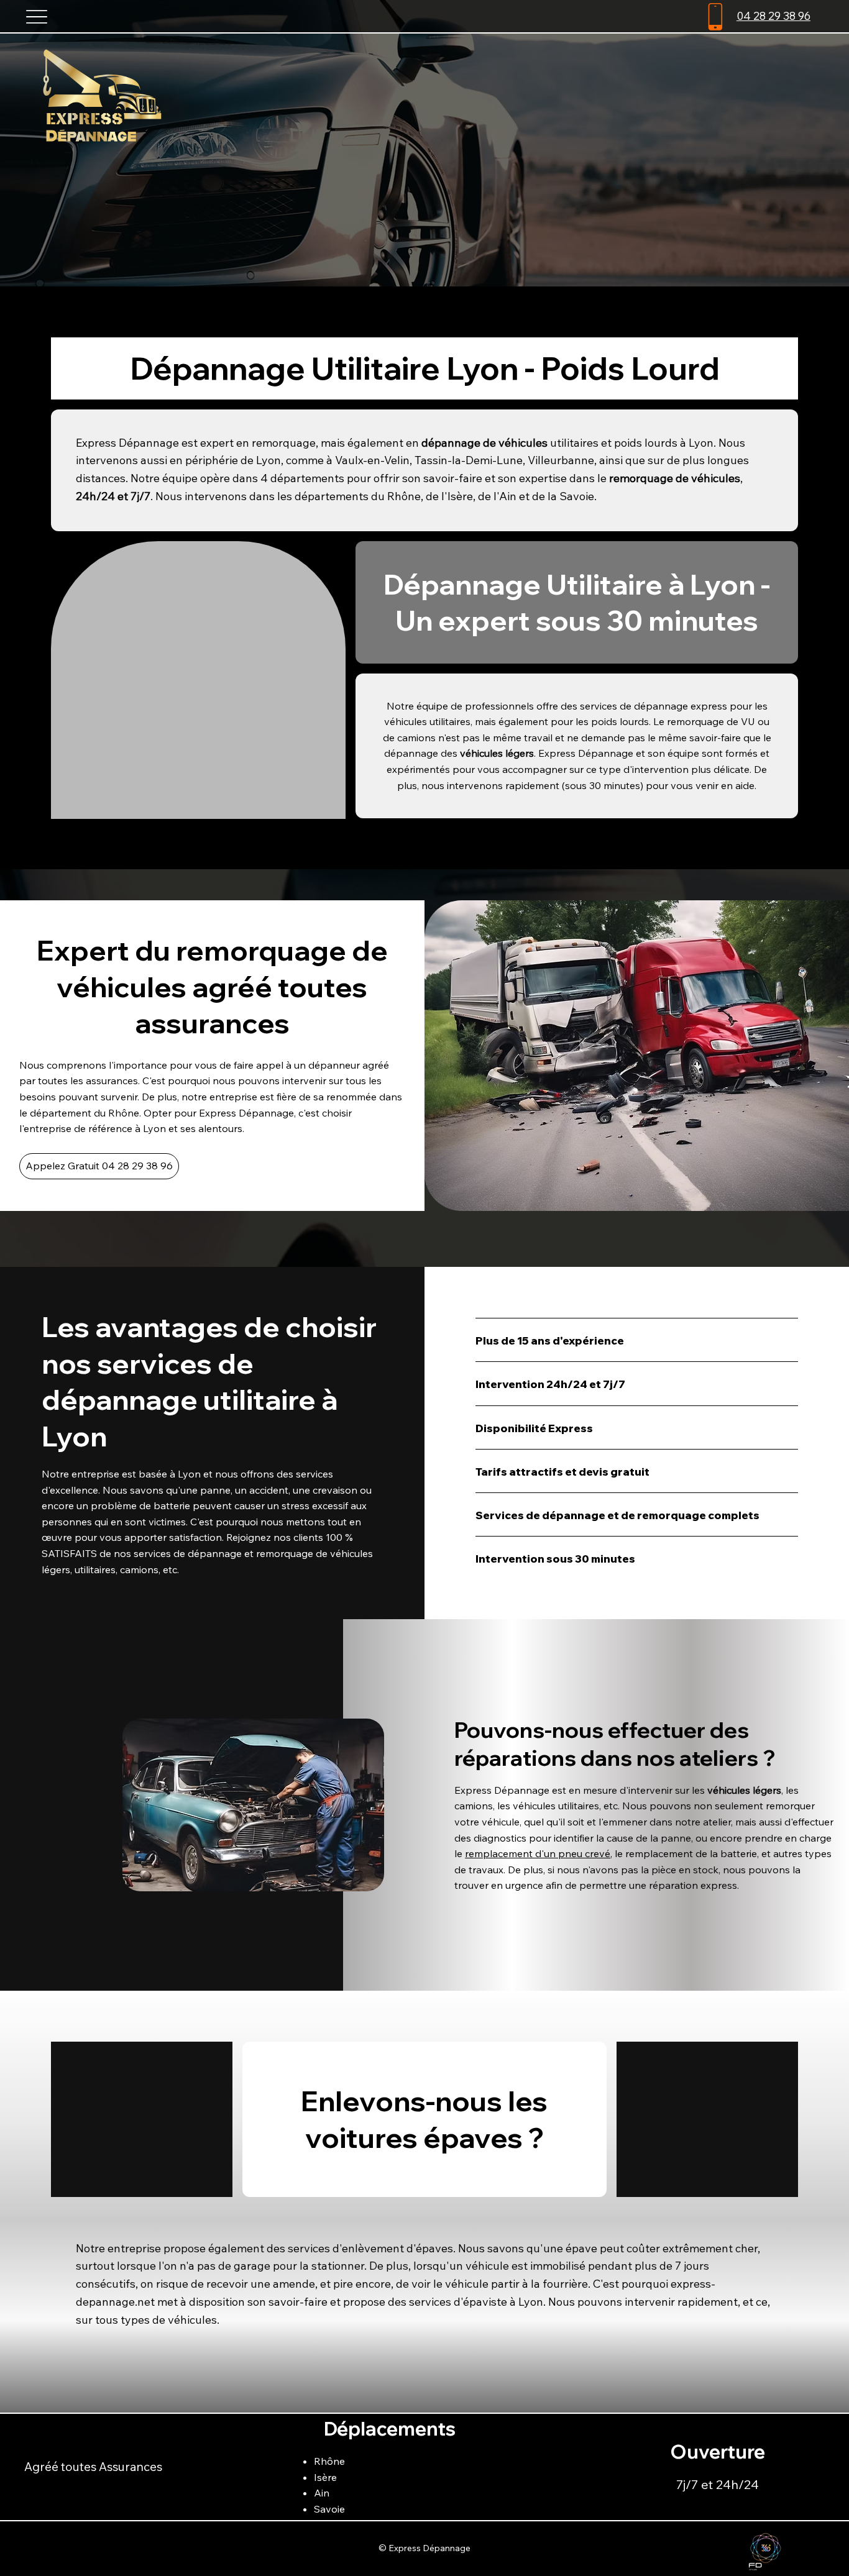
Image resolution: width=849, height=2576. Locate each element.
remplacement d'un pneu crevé (538, 1853)
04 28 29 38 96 (773, 16)
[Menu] (37, 16)
